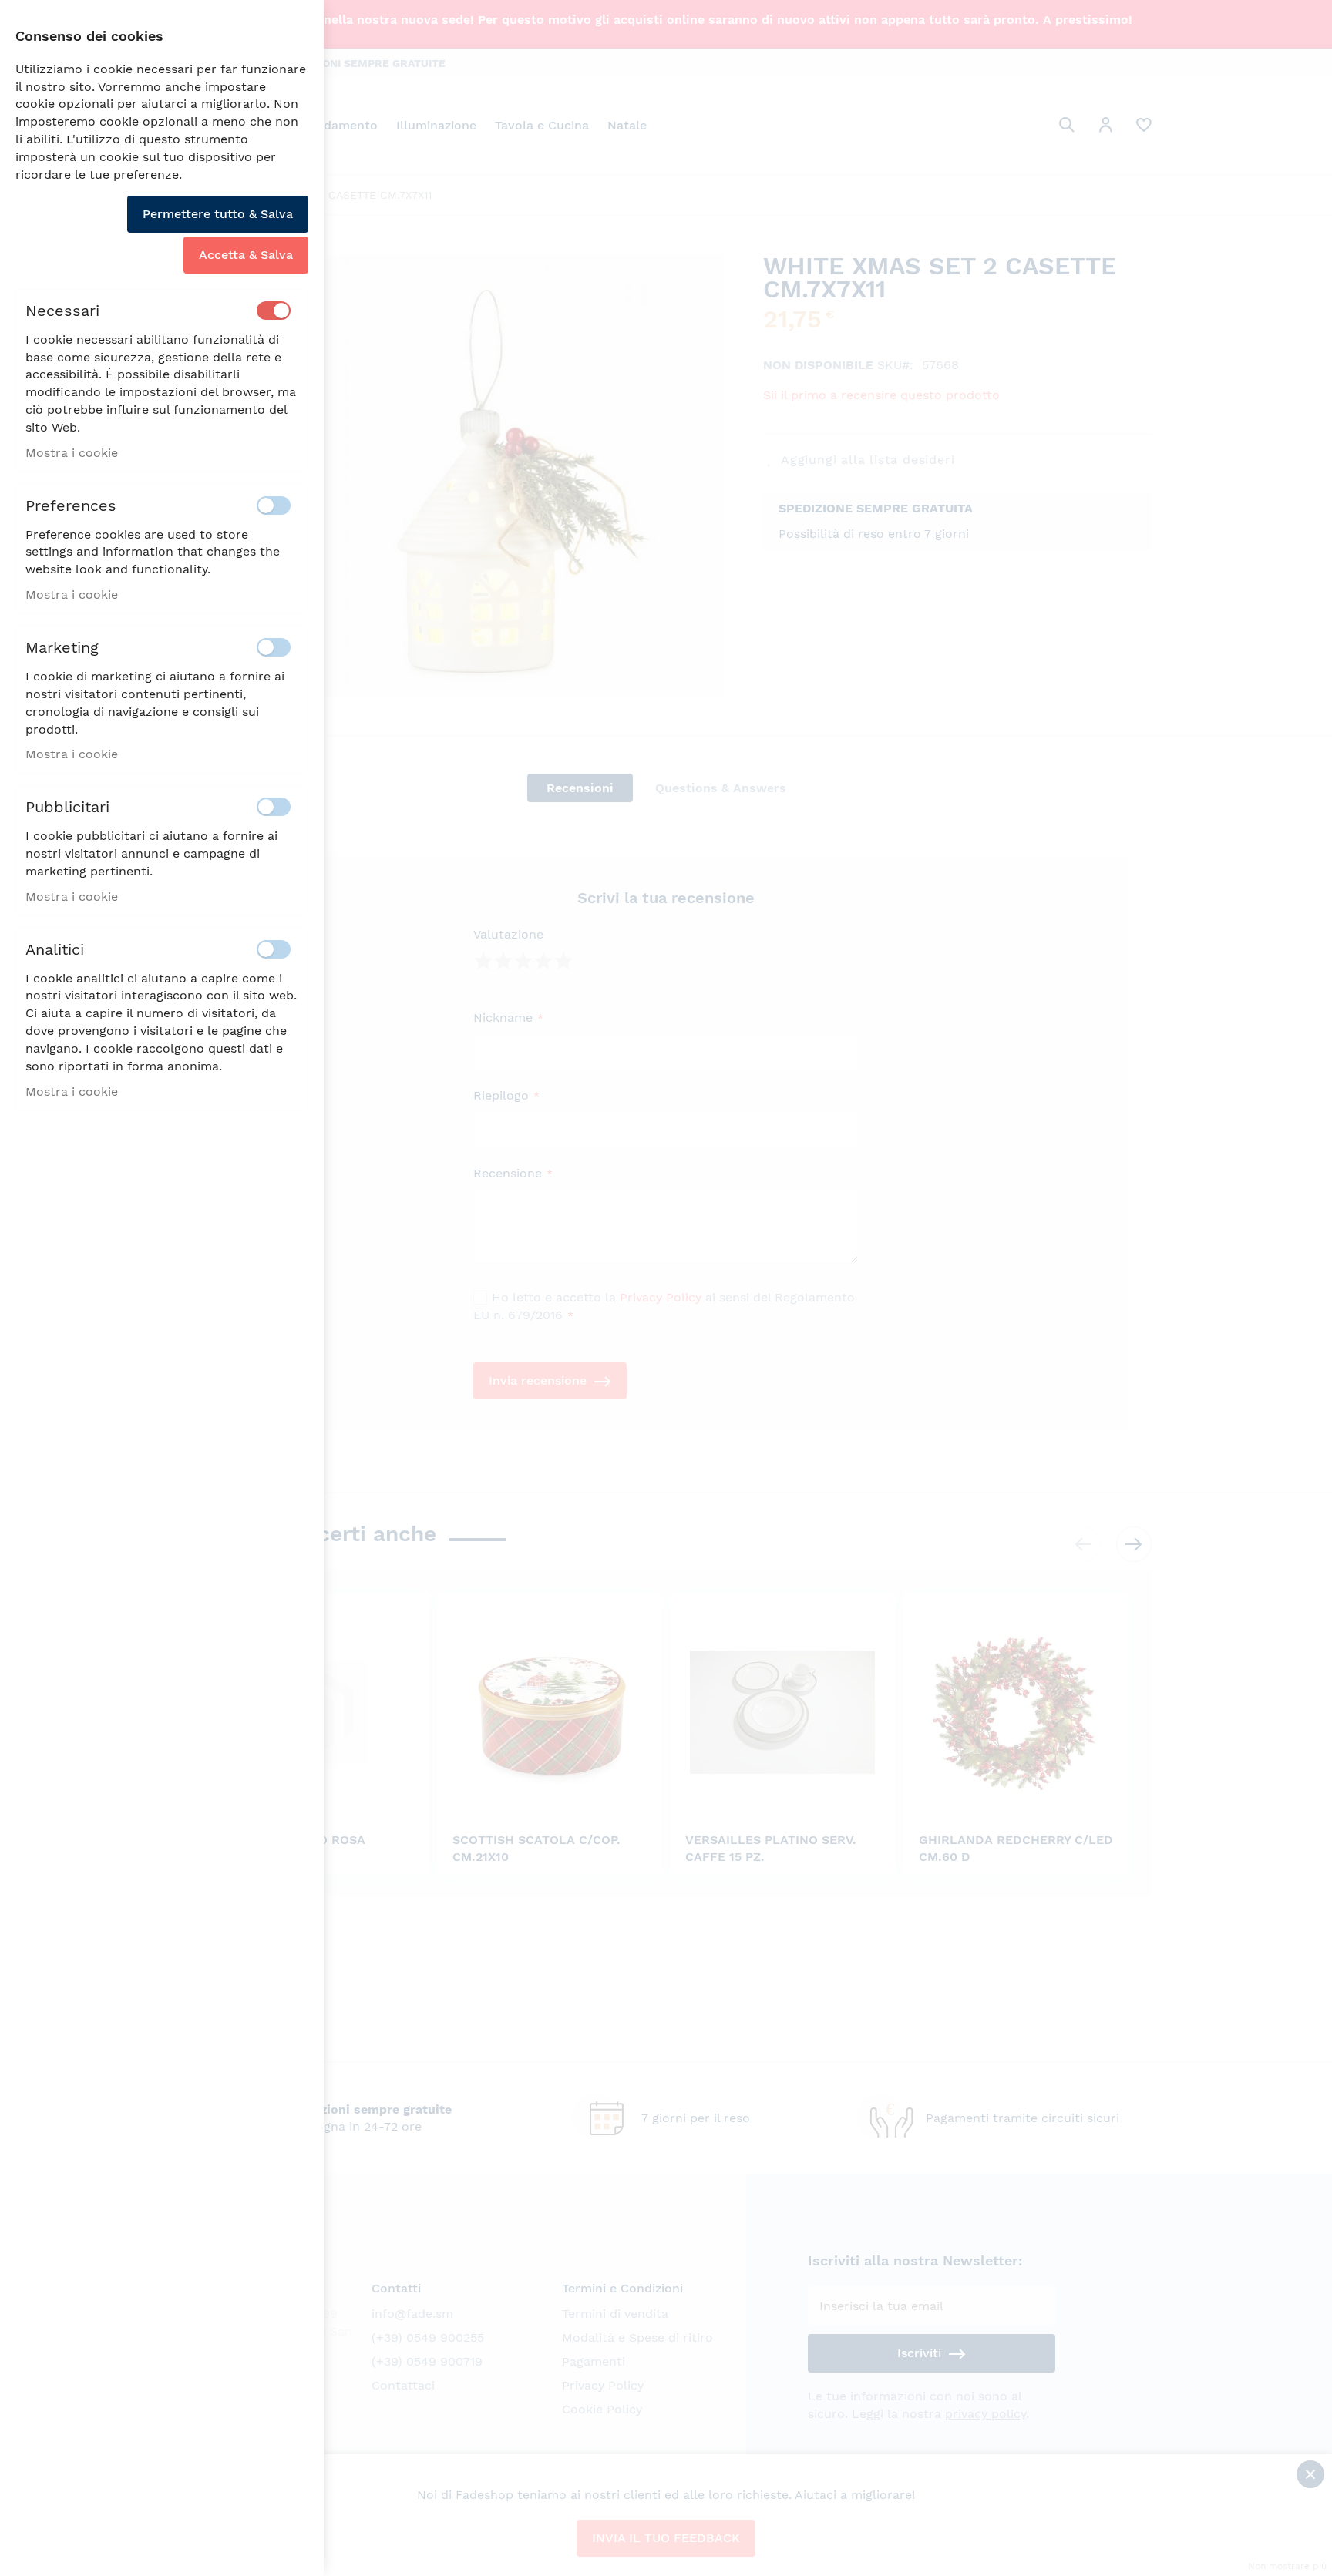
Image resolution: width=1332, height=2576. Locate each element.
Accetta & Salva (246, 255)
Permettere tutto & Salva (218, 214)
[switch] (274, 311)
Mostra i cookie (72, 453)
